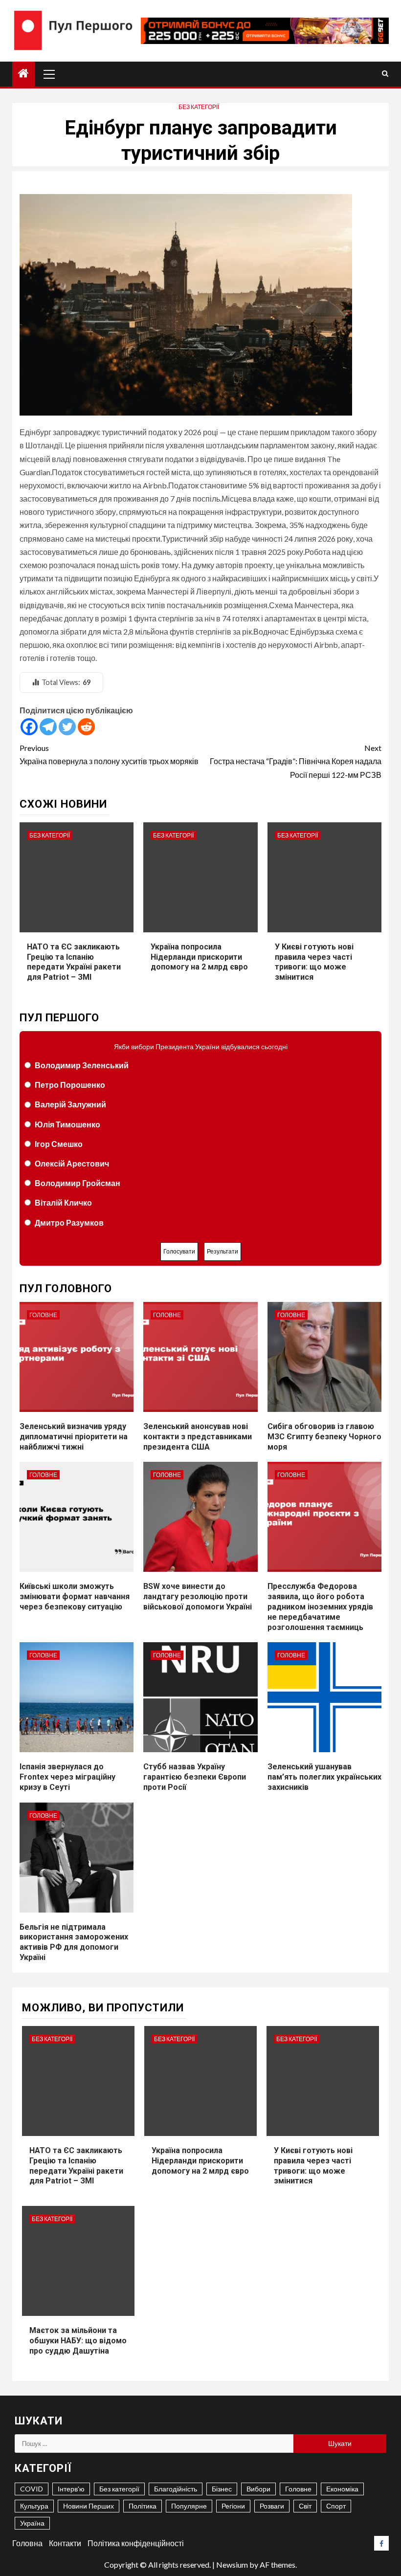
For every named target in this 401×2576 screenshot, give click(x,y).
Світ (305, 2506)
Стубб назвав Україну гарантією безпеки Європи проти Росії (195, 1777)
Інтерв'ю (71, 2489)
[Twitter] (67, 727)
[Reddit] (86, 727)
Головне (43, 1315)
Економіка (342, 2489)
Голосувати (179, 1251)
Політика (143, 2506)
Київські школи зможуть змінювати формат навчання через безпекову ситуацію (75, 1596)
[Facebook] (29, 727)
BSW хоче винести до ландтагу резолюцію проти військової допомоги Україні (198, 1596)
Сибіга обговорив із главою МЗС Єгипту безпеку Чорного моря (324, 1437)
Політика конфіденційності (136, 2543)
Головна (27, 2543)
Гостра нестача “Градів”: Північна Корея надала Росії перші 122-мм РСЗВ (296, 761)
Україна (32, 2523)
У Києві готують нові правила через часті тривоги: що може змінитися (314, 962)
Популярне (189, 2506)
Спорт (336, 2506)
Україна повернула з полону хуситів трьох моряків (109, 754)
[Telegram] (48, 727)
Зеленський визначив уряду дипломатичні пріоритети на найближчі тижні (74, 1437)
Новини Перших (89, 2506)
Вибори (258, 2489)
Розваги (272, 2506)
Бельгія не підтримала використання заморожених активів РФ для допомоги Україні (74, 1942)
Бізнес (222, 2489)
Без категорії (199, 107)
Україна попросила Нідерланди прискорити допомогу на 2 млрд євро (199, 957)
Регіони (233, 2506)
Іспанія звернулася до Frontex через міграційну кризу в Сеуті (67, 1777)
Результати (223, 1251)
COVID (32, 2489)
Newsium (232, 2565)
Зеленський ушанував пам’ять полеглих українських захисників (324, 1777)
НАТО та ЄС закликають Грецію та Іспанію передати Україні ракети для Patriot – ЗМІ (74, 962)
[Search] (385, 74)
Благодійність (176, 2489)
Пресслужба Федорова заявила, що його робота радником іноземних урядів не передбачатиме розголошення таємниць (320, 1607)
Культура (34, 2506)
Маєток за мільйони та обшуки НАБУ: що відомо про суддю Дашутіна (78, 2341)
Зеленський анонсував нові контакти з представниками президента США (198, 1437)
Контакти (65, 2543)
